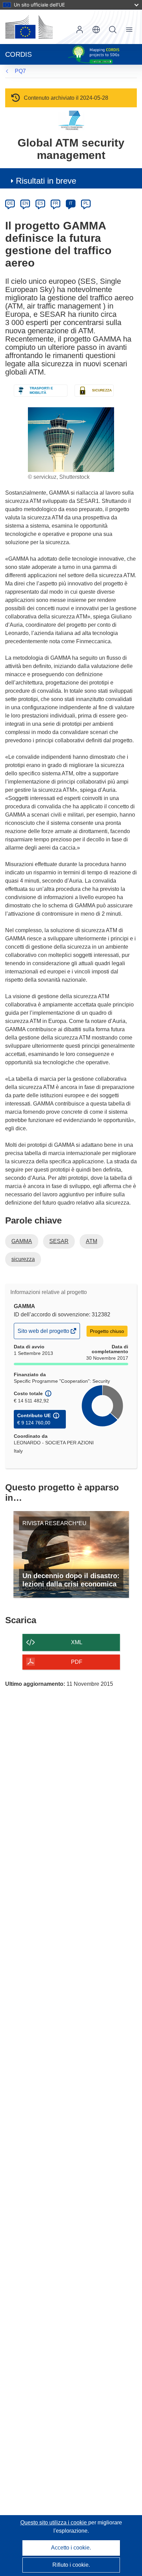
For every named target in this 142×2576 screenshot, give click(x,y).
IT (71, 203)
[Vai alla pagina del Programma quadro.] (71, 120)
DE (10, 203)
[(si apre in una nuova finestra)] (29, 27)
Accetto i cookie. (71, 2548)
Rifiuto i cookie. (71, 2565)
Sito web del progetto (44, 1333)
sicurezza (23, 1259)
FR (55, 203)
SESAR (59, 1241)
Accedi (80, 30)
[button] (96, 30)
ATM (92, 1241)
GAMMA (22, 1241)
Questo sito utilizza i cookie (54, 2523)
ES (40, 203)
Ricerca (113, 30)
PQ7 (20, 71)
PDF (77, 1662)
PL (86, 203)
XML (77, 1642)
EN (25, 203)
